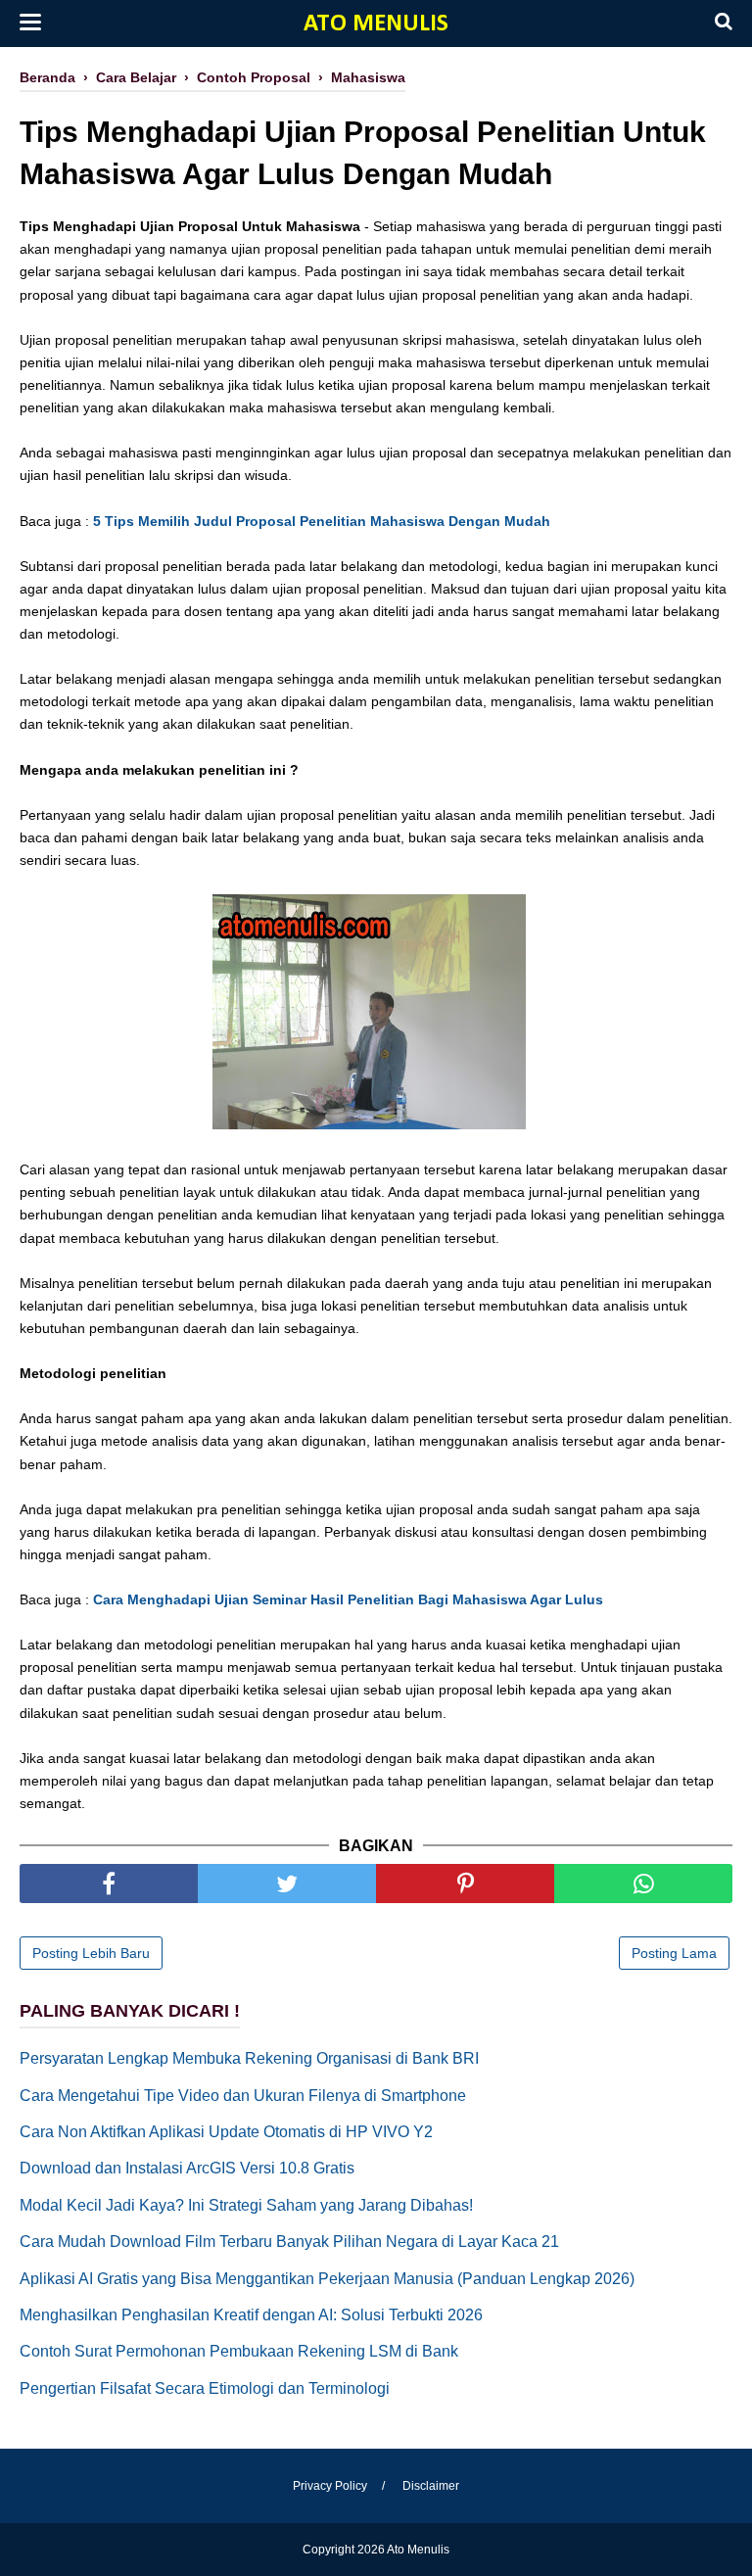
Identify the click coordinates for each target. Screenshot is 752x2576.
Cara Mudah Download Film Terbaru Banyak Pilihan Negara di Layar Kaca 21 (289, 2242)
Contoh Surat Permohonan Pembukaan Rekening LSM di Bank (239, 2351)
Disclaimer (431, 2486)
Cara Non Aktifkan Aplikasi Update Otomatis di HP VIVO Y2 (226, 2132)
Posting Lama (674, 1953)
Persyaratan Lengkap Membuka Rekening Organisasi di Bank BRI (249, 2058)
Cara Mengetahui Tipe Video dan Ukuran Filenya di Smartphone (243, 2096)
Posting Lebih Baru (91, 1953)
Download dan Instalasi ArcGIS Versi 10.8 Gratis (187, 2168)
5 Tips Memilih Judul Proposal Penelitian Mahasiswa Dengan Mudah (322, 521)
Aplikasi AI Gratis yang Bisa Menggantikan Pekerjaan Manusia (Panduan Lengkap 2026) (327, 2279)
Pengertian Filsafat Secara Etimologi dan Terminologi (205, 2388)
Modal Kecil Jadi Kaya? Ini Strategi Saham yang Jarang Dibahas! (246, 2205)
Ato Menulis (376, 24)
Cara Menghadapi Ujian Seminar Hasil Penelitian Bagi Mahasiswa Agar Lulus (348, 1599)
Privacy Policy (330, 2486)
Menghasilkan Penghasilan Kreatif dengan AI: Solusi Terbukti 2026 (251, 2315)
